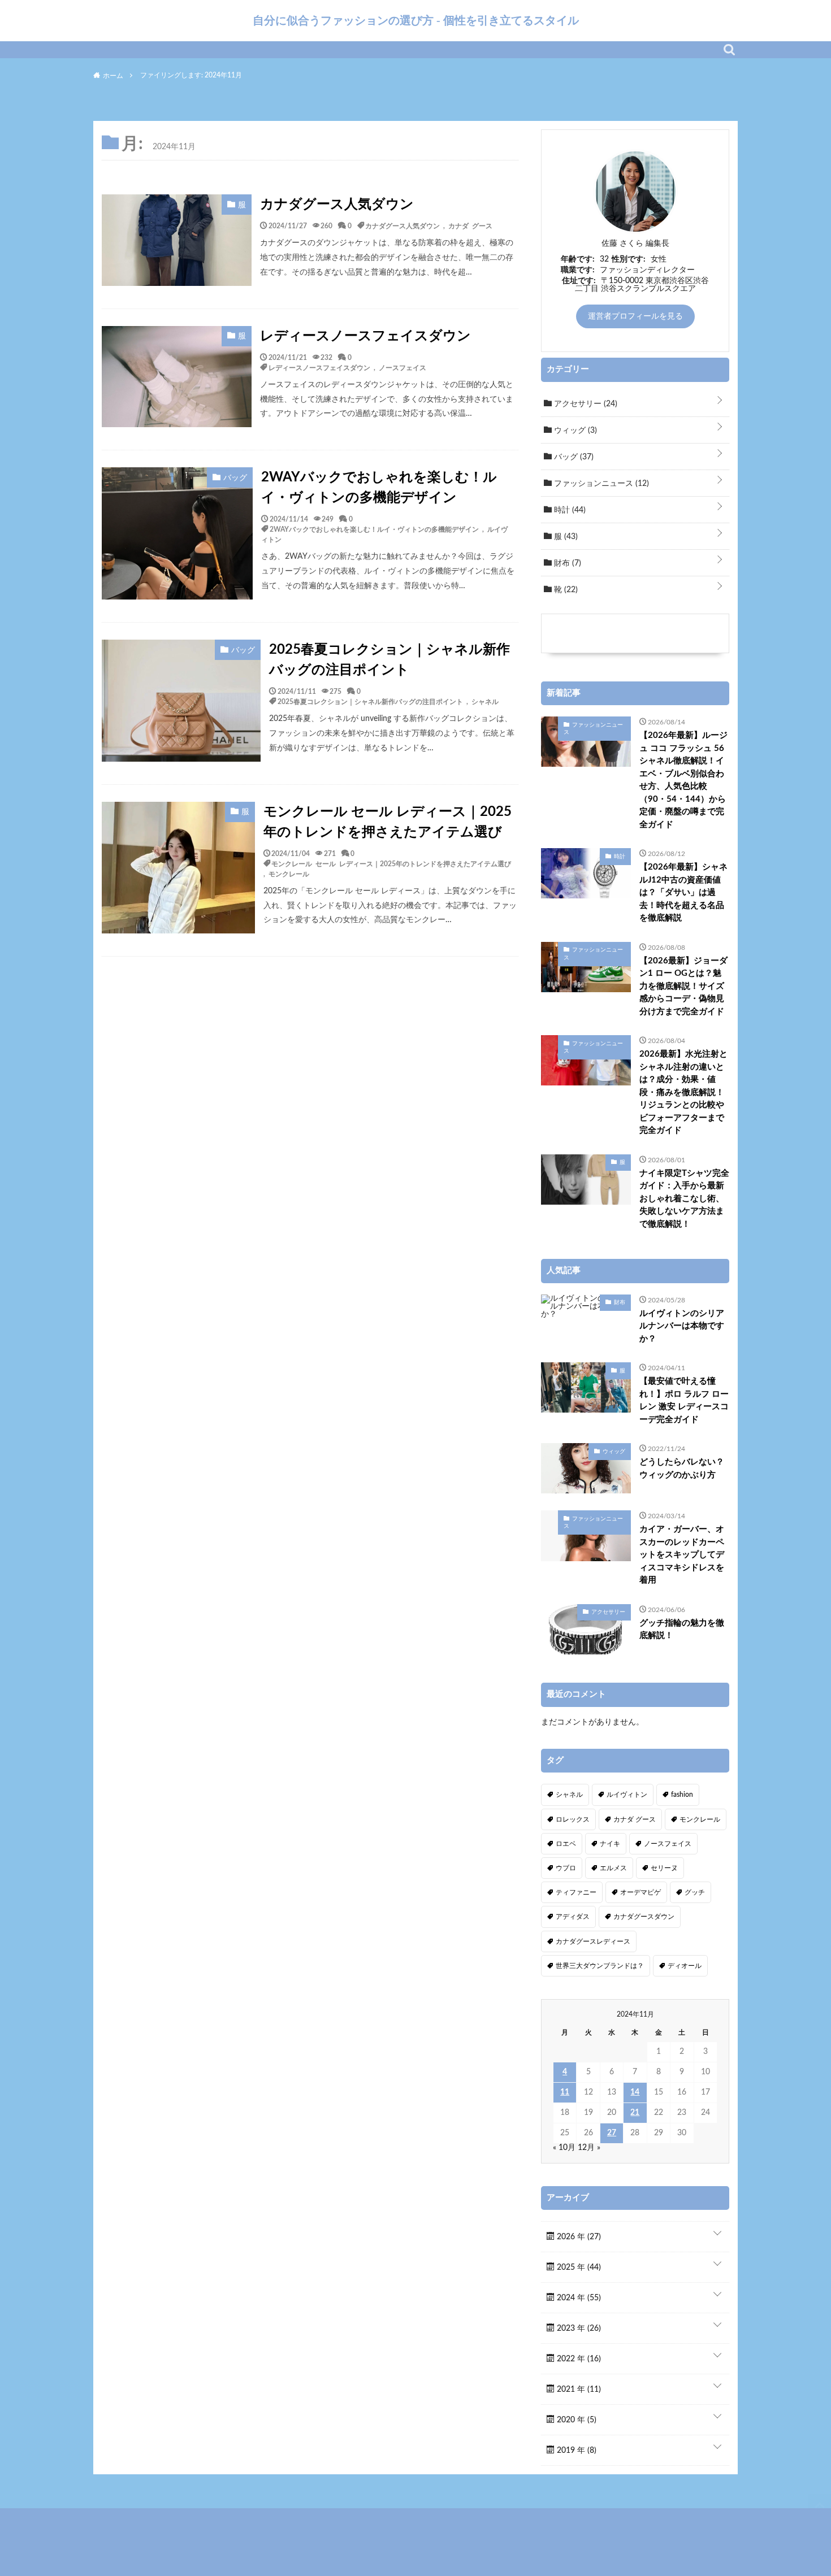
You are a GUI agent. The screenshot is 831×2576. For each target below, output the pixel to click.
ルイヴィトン (627, 1795)
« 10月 (564, 2148)
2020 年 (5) (575, 2420)
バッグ (573, 457)
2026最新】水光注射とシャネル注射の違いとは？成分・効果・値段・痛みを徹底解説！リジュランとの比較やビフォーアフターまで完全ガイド (683, 1092)
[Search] (729, 50)
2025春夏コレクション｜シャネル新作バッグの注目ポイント (389, 660)
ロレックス (573, 1819)
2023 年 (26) (578, 2329)
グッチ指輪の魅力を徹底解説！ (682, 1630)
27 (612, 2133)
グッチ (695, 1892)
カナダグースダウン (644, 1917)
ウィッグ (574, 431)
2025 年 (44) (578, 2267)
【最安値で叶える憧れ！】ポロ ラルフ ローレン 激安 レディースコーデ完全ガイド (684, 1400)
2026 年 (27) (578, 2237)
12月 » (589, 2148)
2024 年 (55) (578, 2298)
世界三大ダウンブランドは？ (600, 1966)
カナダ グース (470, 225)
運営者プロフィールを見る (635, 316)
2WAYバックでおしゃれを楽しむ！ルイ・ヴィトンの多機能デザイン (379, 488)
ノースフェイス (402, 367)
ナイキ (610, 1844)
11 (565, 2092)
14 (635, 2092)
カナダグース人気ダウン (337, 205)
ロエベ (566, 1844)
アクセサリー (585, 404)
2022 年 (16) (578, 2359)
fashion (682, 1795)
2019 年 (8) (575, 2451)
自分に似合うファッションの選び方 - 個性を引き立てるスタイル (416, 20)
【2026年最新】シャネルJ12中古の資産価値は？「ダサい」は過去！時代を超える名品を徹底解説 (683, 892)
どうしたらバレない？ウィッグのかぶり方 (682, 1469)
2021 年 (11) (578, 2390)
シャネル (485, 701)
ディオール (685, 1966)
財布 (566, 563)
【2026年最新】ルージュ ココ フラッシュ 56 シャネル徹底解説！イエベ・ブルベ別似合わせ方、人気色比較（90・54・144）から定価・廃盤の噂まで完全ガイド (683, 780)
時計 (569, 510)
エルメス (613, 1868)
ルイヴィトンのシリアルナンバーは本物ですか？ (682, 1326)
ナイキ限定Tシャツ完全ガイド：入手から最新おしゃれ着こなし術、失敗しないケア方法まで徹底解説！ (684, 1199)
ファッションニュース (600, 484)
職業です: (578, 270)
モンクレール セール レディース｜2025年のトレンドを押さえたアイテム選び (388, 822)
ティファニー (576, 1892)
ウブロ (566, 1868)
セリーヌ (664, 1868)
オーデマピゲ (640, 1892)
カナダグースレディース (593, 1941)
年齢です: (578, 259)
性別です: (629, 259)
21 (635, 2113)
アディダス (573, 1917)
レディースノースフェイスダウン (365, 336)
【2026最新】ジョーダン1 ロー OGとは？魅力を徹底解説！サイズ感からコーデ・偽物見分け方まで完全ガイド (683, 986)
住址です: (579, 281)
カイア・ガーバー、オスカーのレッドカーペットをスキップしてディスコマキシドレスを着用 (682, 1555)
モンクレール (289, 874)
